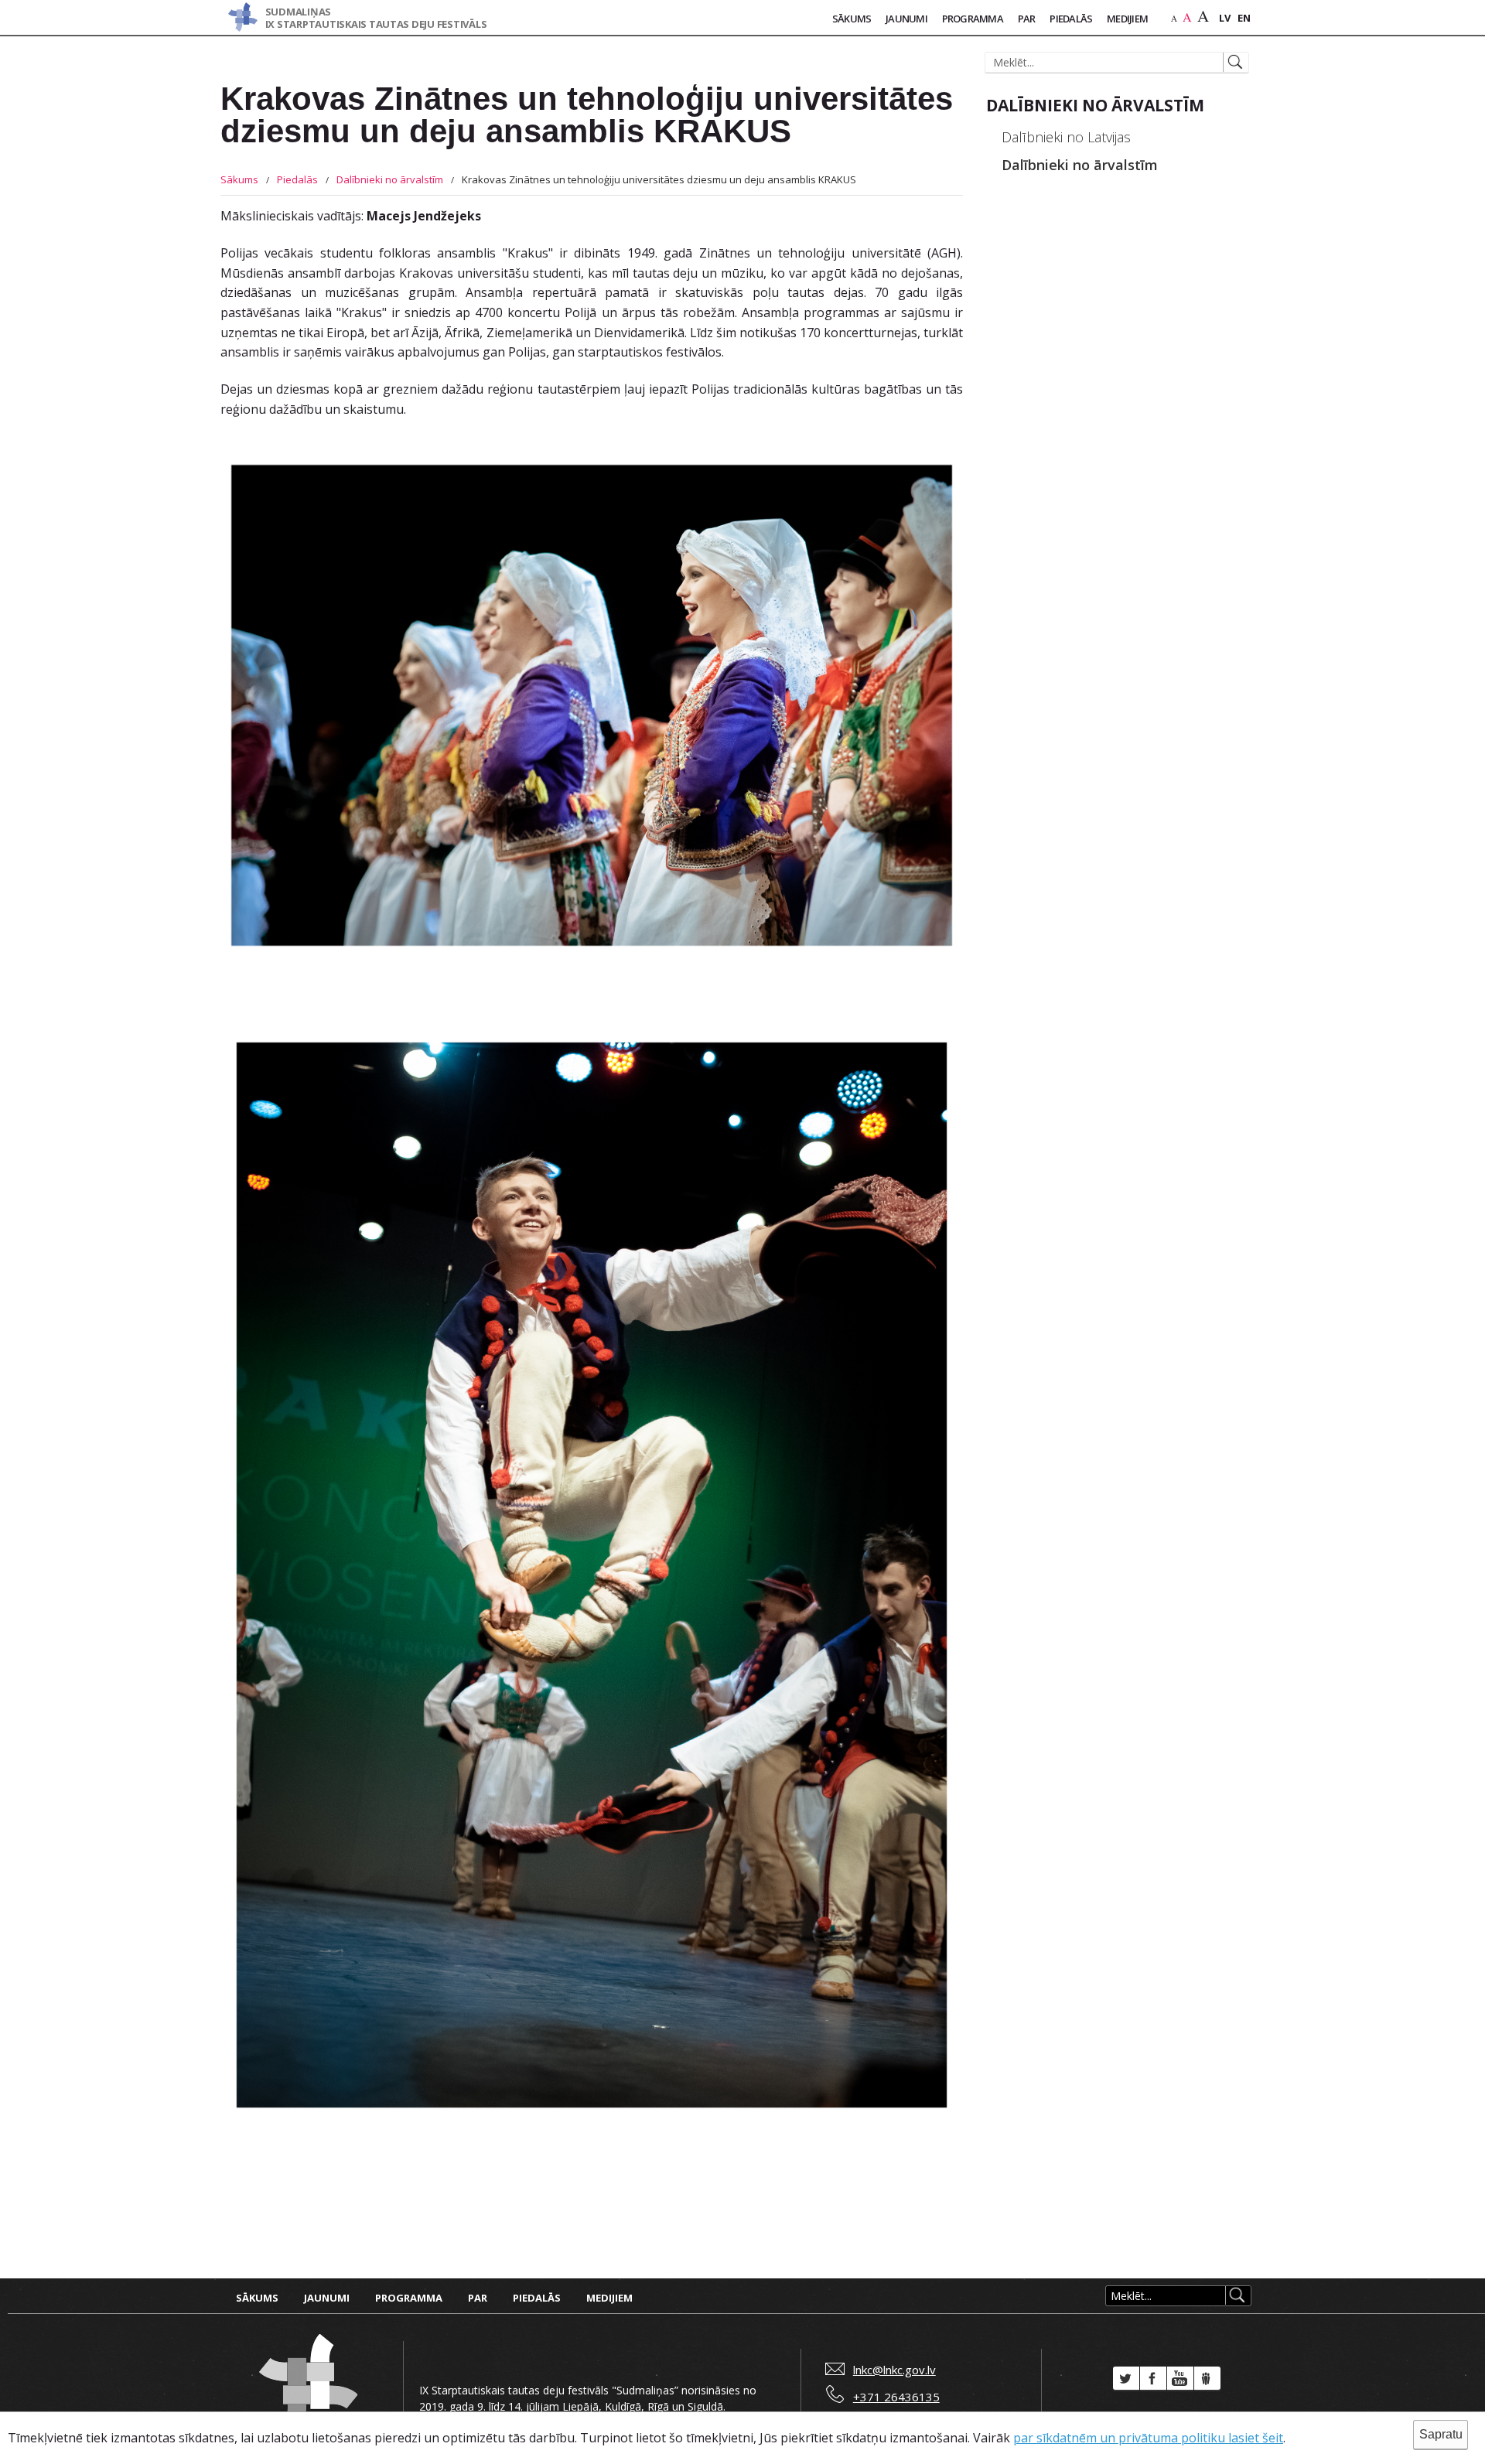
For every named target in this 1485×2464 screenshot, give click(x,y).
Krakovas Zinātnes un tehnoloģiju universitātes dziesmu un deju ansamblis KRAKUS (659, 179)
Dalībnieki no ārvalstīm (390, 179)
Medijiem (1127, 19)
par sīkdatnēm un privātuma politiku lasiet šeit (1148, 2438)
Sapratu (1441, 2434)
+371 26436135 (896, 2397)
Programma (973, 19)
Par (1027, 19)
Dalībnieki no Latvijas (1066, 137)
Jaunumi (906, 19)
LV (1225, 18)
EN (1244, 18)
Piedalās (1071, 19)
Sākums (852, 19)
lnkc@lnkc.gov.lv (894, 2370)
